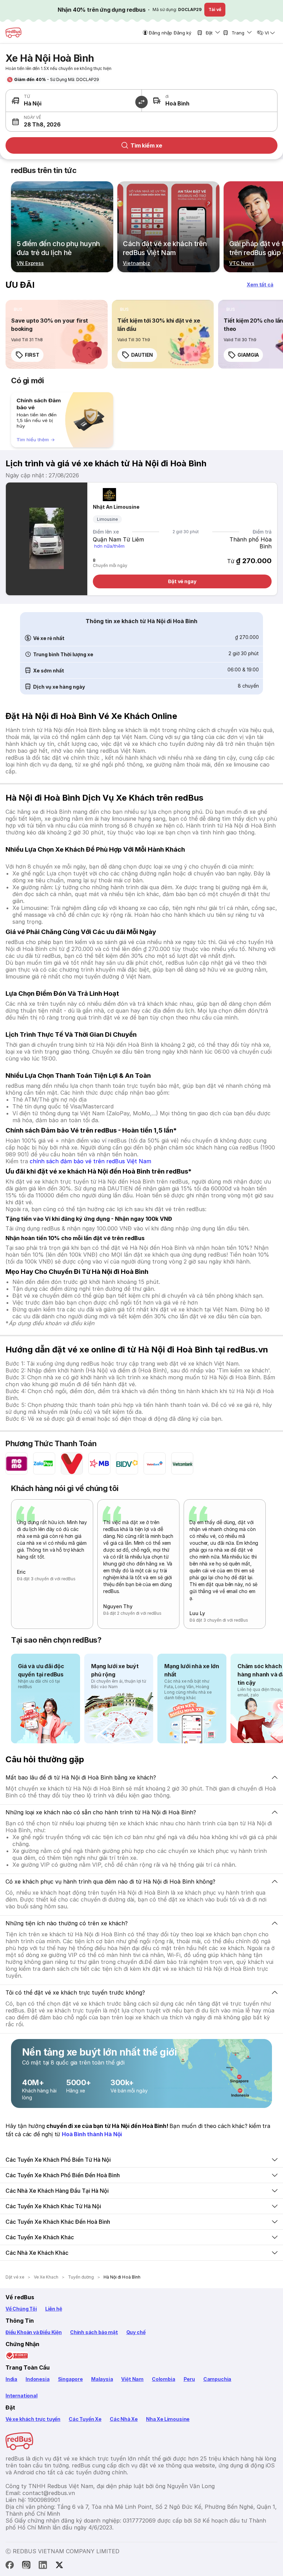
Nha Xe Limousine (168, 2419)
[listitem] (18, 310)
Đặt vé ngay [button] (182, 581)
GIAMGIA (248, 355)
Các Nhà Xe (124, 2419)
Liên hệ (54, 2309)
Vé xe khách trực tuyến (33, 2419)
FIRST (32, 355)
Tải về (215, 9)
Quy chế (136, 2332)
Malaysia (102, 2379)
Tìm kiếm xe (146, 145)
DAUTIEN (142, 355)
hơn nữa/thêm (109, 546)
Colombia (164, 2379)
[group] (62, 420)
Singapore (70, 2379)
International (22, 2396)
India (11, 2379)
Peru (189, 2379)
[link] (57, 334)
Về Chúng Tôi (21, 2309)
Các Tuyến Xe (85, 2419)
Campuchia (217, 2379)
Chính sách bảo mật (94, 2332)
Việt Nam (132, 2379)
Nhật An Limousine (116, 507)
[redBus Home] (13, 33)
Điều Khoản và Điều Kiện (34, 2332)
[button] (74, 122)
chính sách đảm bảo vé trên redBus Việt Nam (90, 1161)
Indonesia (37, 2379)
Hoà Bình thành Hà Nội (92, 2134)
